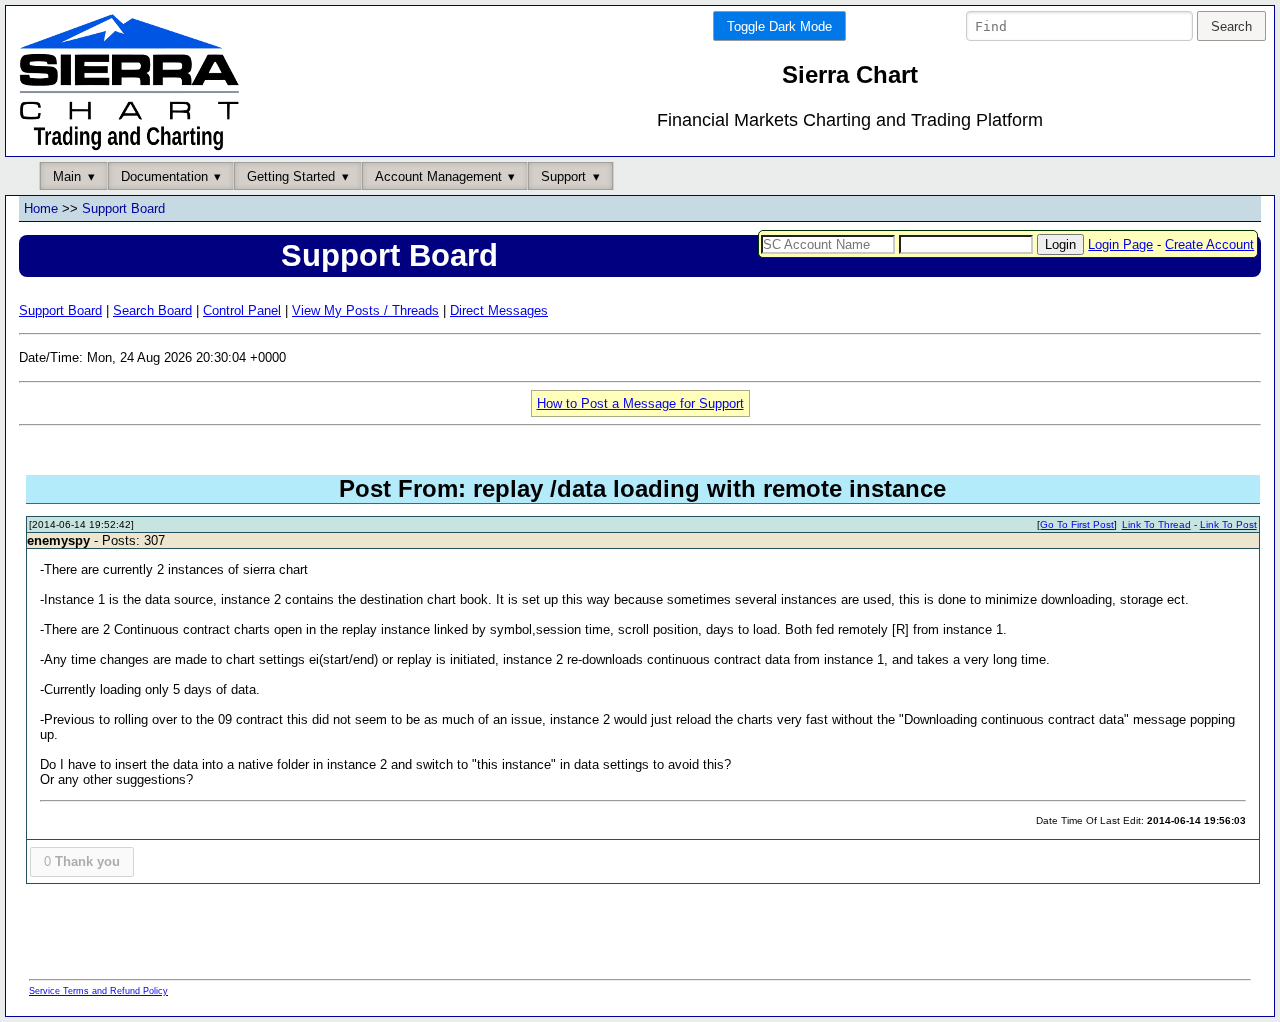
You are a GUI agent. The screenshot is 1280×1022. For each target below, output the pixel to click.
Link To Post (1228, 524)
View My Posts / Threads (365, 310)
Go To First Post (1077, 524)
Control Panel (242, 310)
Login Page (1120, 244)
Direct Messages (499, 310)
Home (41, 208)
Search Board (152, 310)
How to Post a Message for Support (640, 403)
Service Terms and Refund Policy (98, 991)
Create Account (1209, 244)
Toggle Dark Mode (779, 26)
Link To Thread (1156, 524)
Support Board (123, 208)
